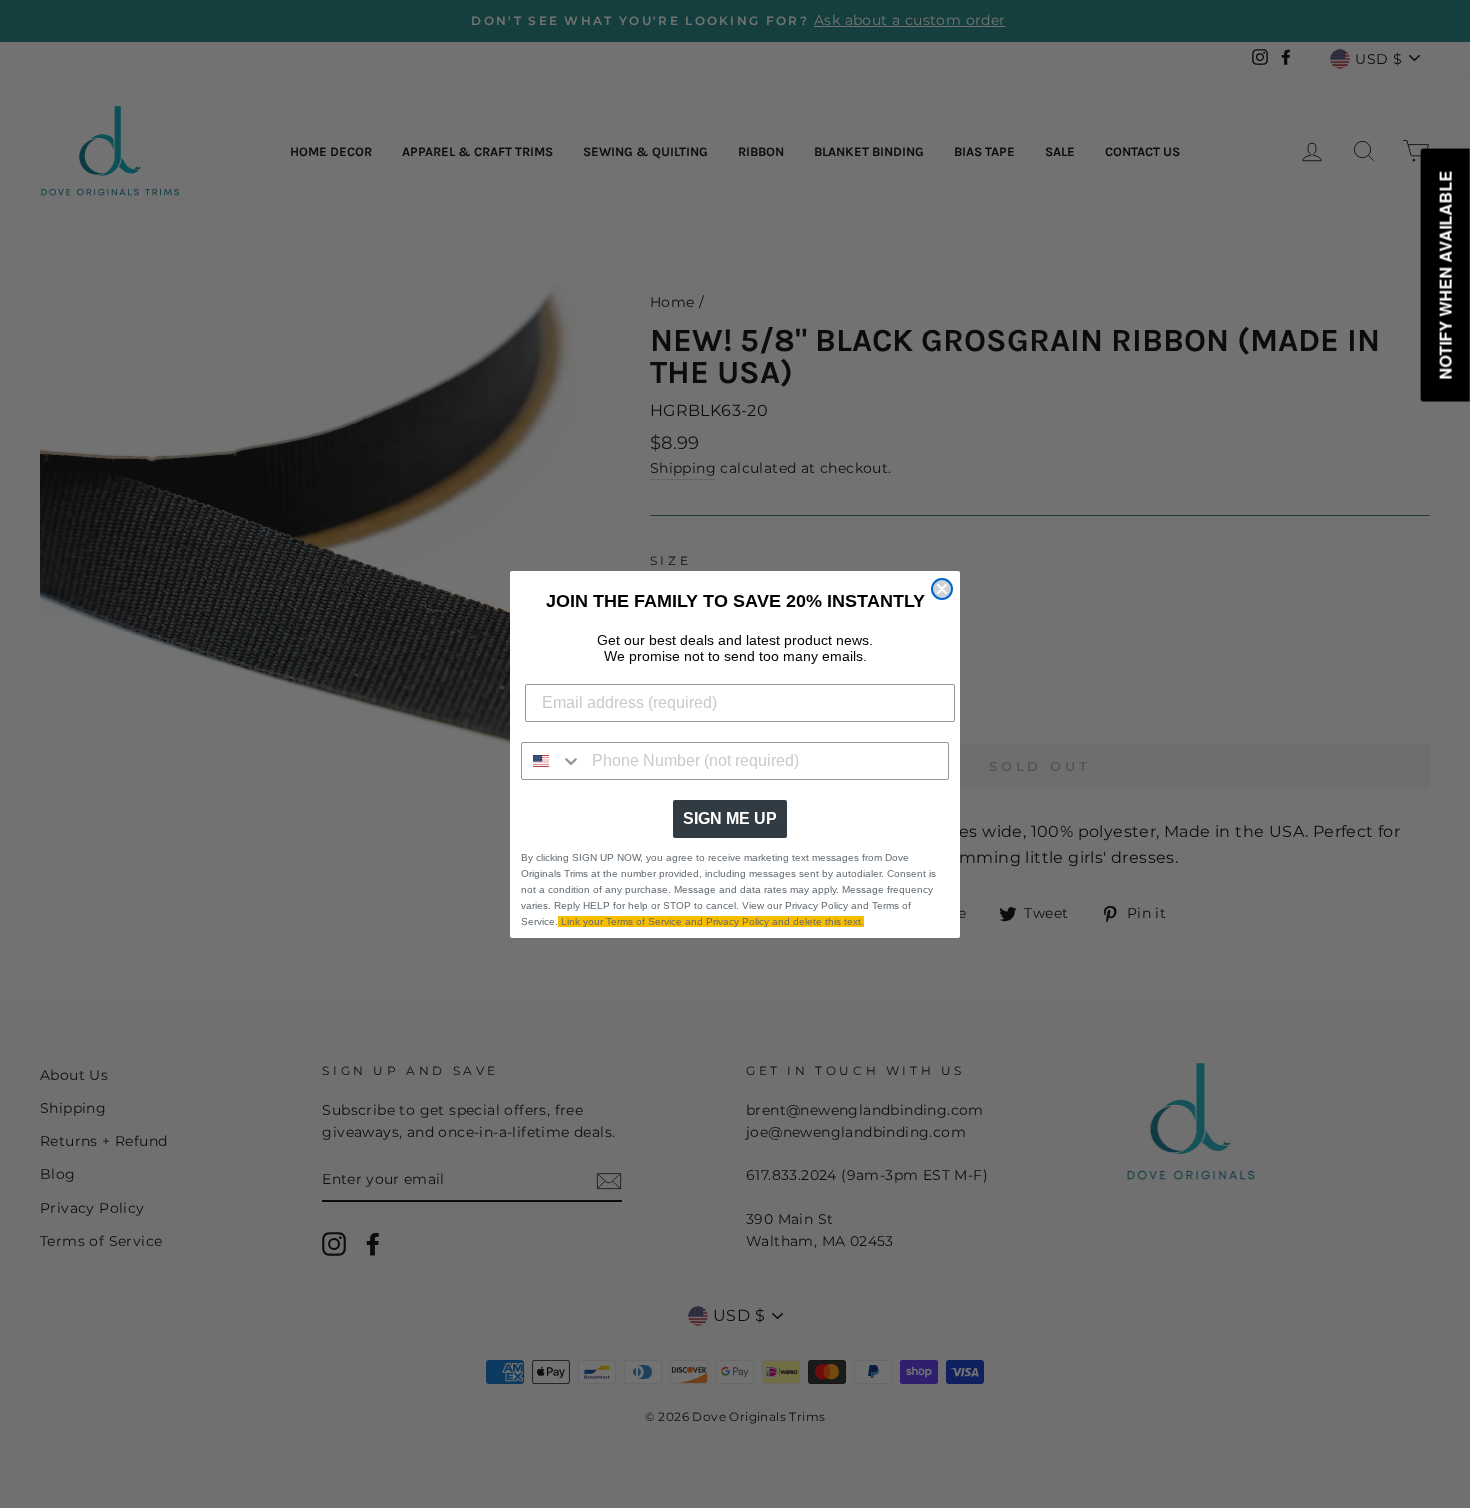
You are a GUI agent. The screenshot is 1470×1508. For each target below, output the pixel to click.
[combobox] (552, 761)
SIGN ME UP (730, 818)
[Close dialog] (942, 589)
